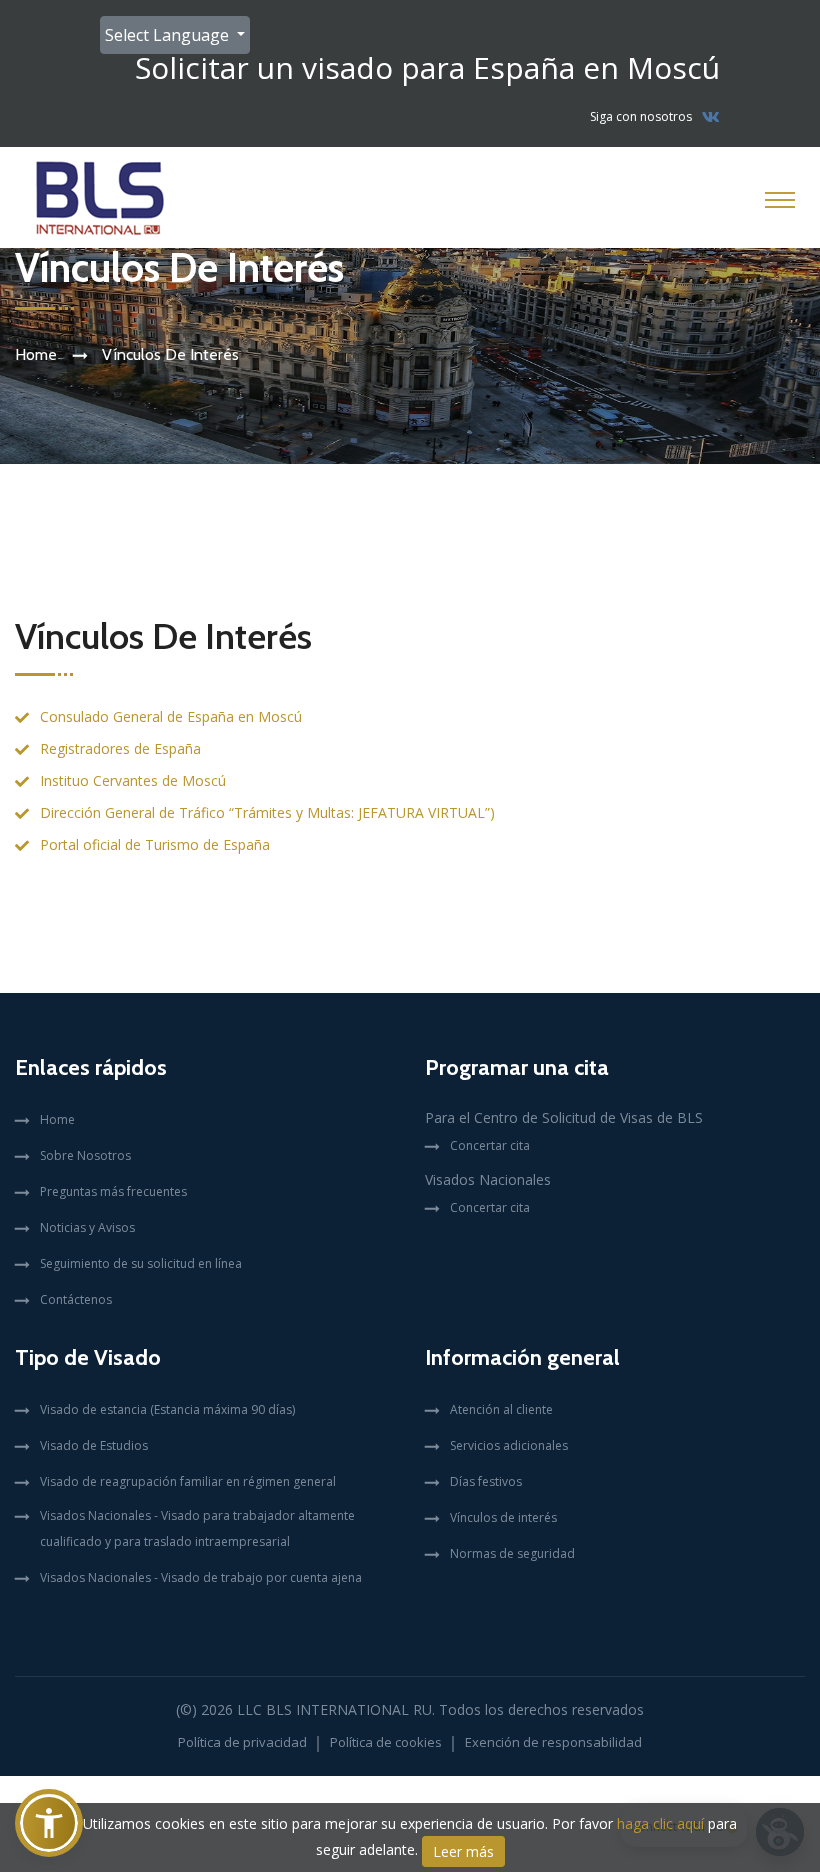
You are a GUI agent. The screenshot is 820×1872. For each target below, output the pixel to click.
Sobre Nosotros (85, 1155)
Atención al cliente (501, 1409)
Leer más (463, 1851)
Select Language (169, 35)
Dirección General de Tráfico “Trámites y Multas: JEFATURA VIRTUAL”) (267, 812)
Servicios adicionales (509, 1445)
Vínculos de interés (503, 1517)
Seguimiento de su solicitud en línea (141, 1263)
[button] (49, 1823)
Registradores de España (120, 748)
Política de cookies (386, 1742)
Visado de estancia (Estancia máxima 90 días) (167, 1409)
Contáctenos (76, 1299)
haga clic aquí (660, 1823)
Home (36, 354)
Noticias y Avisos (87, 1227)
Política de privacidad (242, 1742)
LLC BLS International (323, 1709)
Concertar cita (490, 1145)
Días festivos (486, 1481)
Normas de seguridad (512, 1553)
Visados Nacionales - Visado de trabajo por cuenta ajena (201, 1577)
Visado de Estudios (94, 1445)
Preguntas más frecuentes (113, 1191)
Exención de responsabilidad (553, 1742)
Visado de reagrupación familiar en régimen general (188, 1481)
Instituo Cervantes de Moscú (133, 780)
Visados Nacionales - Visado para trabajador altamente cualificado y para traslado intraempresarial (197, 1528)
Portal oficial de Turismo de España (155, 844)
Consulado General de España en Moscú (171, 716)
